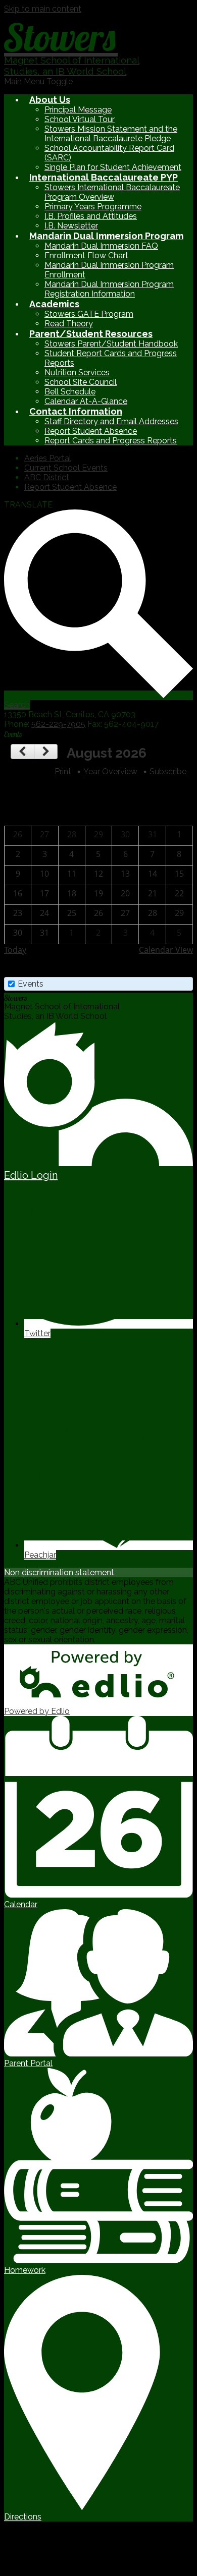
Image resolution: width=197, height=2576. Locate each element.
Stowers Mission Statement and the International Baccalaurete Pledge (111, 134)
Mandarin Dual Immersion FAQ (101, 246)
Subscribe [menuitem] (168, 771)
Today (15, 950)
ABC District (47, 477)
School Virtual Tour (80, 119)
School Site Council (81, 382)
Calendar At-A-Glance (86, 401)
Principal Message (78, 110)
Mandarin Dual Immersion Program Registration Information (109, 289)
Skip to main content (43, 9)
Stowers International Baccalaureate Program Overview (112, 192)
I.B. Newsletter (71, 226)
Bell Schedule (70, 392)
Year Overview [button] (110, 771)
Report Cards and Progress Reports (111, 441)
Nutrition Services (77, 373)
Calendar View (166, 950)
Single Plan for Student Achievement (113, 167)
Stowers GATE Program (89, 314)
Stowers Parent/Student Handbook (111, 344)
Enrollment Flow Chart (86, 255)
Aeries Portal (48, 458)
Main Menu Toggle (38, 81)
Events (31, 984)
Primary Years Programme (93, 207)
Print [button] (63, 771)
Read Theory (69, 324)
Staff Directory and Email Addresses (111, 421)
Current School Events (66, 468)
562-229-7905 (58, 724)
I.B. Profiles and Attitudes (91, 216)
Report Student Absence (91, 431)
